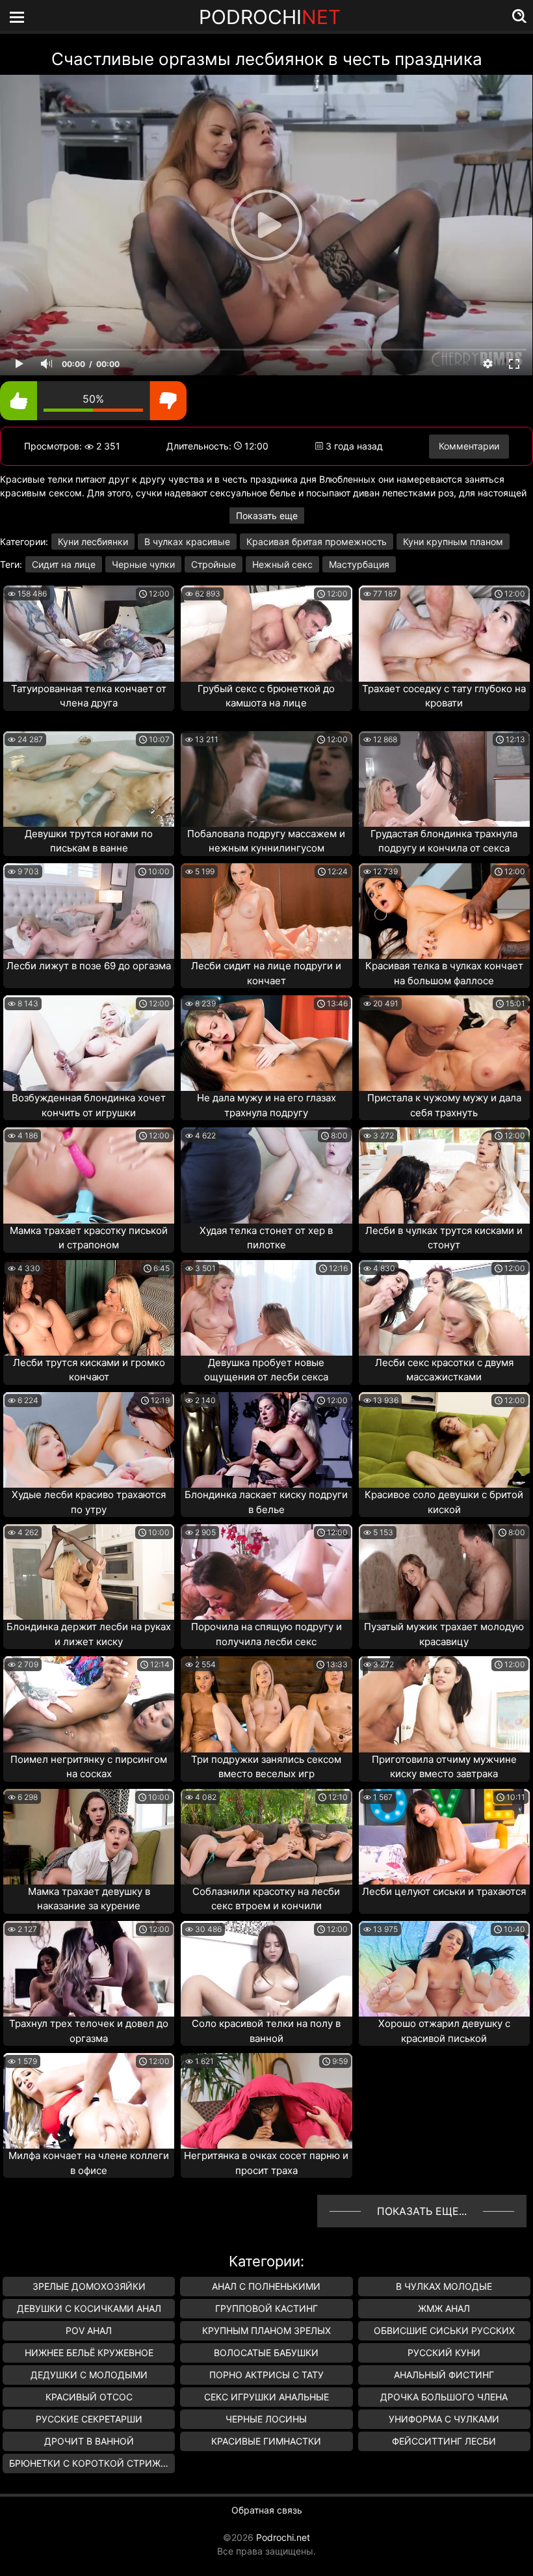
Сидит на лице (64, 564)
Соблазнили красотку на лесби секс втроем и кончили (266, 1899)
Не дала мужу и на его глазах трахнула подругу (266, 1105)
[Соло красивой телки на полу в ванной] (266, 1969)
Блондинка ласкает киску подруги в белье (266, 1502)
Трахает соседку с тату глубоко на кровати (444, 696)
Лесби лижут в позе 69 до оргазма (89, 966)
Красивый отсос (89, 2397)
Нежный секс (282, 564)
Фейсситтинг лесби (444, 2441)
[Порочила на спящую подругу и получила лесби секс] (266, 1572)
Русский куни (444, 2353)
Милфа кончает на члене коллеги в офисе (89, 2163)
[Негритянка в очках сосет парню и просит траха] (266, 2101)
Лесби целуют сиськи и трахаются (444, 1891)
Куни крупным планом (453, 542)
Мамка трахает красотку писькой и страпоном (89, 1238)
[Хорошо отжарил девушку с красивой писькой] (444, 1969)
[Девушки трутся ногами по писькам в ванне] (89, 779)
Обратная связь (267, 2510)
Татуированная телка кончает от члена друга (89, 696)
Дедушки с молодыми (89, 2375)
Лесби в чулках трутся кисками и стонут (444, 1238)
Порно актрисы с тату (266, 2375)
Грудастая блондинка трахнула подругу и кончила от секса (444, 841)
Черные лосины (266, 2419)
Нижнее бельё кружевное (89, 2353)
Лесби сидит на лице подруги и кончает (266, 973)
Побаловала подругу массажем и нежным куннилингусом (266, 841)
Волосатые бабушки (266, 2353)
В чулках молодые (444, 2286)
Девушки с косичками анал (89, 2308)
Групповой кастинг (266, 2308)
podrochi (270, 17)
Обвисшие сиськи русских (444, 2330)
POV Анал (89, 2330)
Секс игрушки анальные (266, 2397)
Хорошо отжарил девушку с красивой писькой (444, 2031)
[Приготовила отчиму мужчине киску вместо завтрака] (444, 1704)
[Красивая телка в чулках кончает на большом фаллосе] (444, 911)
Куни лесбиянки (93, 542)
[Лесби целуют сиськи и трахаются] (444, 1837)
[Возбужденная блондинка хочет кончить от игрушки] (89, 1043)
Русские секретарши (89, 2419)
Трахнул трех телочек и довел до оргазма (89, 2031)
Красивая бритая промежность (317, 542)
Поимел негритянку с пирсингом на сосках (89, 1767)
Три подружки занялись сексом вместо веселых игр (266, 1767)
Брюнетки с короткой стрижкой (92, 2463)
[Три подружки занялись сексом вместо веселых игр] (266, 1704)
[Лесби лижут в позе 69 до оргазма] (89, 911)
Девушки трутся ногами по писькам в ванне (89, 841)
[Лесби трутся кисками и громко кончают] (89, 1308)
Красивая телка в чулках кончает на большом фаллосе (444, 973)
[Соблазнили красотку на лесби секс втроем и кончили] (266, 1837)
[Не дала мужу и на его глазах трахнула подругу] (266, 1043)
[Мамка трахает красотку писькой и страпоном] (89, 1175)
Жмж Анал (444, 2308)
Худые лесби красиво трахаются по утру (89, 1502)
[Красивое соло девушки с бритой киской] (444, 1440)
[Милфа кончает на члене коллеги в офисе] (89, 2101)
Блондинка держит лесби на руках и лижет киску (89, 1634)
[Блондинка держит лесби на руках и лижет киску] (89, 1572)
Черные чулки (143, 564)
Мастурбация (359, 564)
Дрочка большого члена (444, 2397)
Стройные (214, 564)
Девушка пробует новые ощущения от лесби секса (266, 1370)
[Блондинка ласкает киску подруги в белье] (266, 1440)
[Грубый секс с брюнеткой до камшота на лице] (266, 633)
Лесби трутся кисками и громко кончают (89, 1370)
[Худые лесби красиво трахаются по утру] (89, 1440)
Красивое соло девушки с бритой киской (444, 1502)
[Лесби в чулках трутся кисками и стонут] (444, 1175)
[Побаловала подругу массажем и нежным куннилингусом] (266, 779)
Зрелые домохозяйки (89, 2286)
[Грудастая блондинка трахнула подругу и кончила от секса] (444, 779)
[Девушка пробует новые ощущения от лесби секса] (266, 1308)
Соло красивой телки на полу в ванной (266, 2031)
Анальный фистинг (444, 2375)
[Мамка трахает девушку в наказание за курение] (89, 1837)
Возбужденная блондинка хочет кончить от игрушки (89, 1105)
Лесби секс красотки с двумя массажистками (444, 1370)
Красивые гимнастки (266, 2441)
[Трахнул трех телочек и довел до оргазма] (89, 1969)
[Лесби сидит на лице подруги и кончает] (266, 911)
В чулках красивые (187, 542)
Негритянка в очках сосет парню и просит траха (266, 2163)
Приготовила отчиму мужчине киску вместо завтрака (444, 1767)
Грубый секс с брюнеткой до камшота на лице (266, 696)
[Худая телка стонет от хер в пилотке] (266, 1175)
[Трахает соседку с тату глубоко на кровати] (444, 633)
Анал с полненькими (266, 2286)
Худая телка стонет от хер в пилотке (266, 1238)
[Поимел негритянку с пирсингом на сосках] (89, 1704)
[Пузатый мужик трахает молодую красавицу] (444, 1572)
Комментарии (469, 446)
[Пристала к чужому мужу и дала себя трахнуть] (444, 1043)
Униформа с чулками (444, 2419)
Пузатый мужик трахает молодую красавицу (444, 1634)
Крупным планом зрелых (266, 2330)
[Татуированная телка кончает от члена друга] (89, 633)
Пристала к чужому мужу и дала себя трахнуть (444, 1105)
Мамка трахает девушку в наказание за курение (89, 1899)
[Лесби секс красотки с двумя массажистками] (444, 1308)
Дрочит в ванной (89, 2441)
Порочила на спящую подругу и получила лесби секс (266, 1634)
